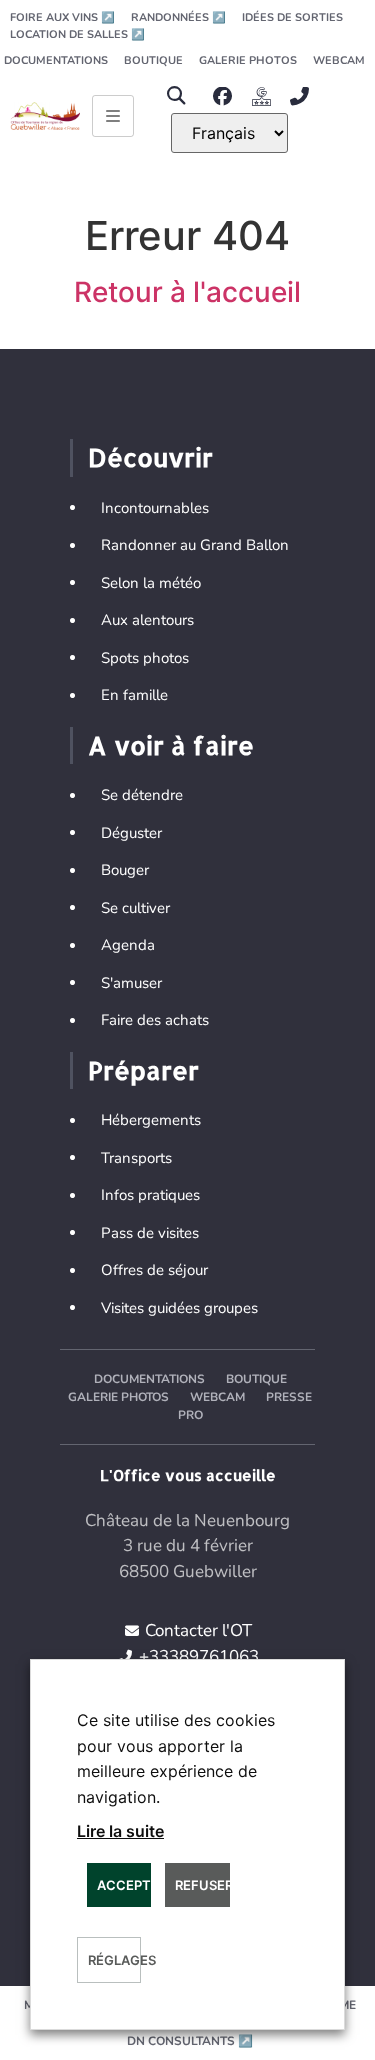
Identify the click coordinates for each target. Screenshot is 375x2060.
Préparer (143, 1070)
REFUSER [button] (202, 1885)
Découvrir (150, 457)
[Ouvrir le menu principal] (113, 116)
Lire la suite (120, 1831)
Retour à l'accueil (187, 292)
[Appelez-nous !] (304, 96)
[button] (176, 96)
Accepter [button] (124, 1885)
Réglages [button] (114, 1960)
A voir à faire (171, 745)
